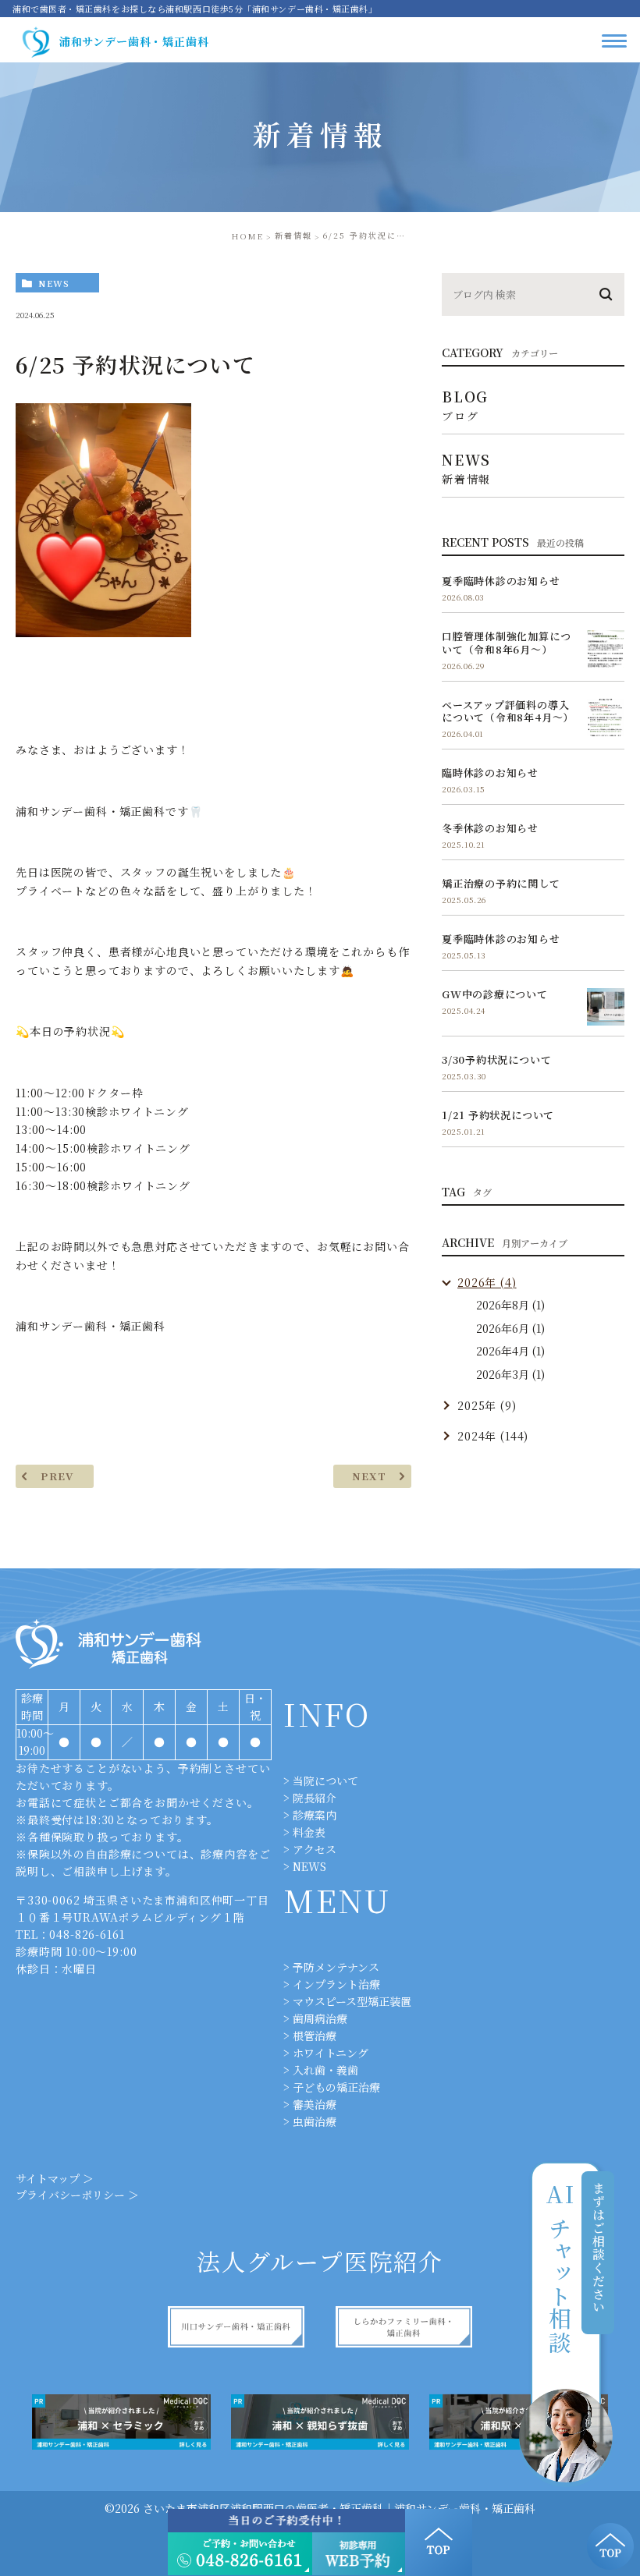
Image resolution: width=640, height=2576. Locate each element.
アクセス (315, 1849)
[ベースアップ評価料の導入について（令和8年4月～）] (606, 718)
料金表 (309, 1832)
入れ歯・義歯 (325, 2070)
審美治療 (315, 2104)
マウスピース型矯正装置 (352, 2001)
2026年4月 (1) (510, 1351)
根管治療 (315, 2036)
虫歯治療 (315, 2121)
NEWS (309, 1866)
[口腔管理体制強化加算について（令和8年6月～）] (606, 649)
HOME (248, 236)
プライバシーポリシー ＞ (77, 2195)
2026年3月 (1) (510, 1374)
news (54, 283)
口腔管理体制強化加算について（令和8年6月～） (506, 643)
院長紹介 (315, 1798)
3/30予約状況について (496, 1059)
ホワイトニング (331, 2053)
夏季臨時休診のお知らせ (501, 581)
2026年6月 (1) (510, 1328)
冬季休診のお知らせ (490, 828)
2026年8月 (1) (510, 1305)
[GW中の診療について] (606, 1007)
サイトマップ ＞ (55, 2178)
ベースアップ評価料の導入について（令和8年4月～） (508, 711)
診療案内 (315, 1815)
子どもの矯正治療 (336, 2087)
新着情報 (293, 235)
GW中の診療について (495, 994)
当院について (325, 1781)
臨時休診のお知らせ (490, 772)
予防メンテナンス (336, 1967)
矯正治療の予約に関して (501, 883)
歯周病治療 (320, 2018)
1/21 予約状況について (498, 1115)
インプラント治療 (336, 1984)
